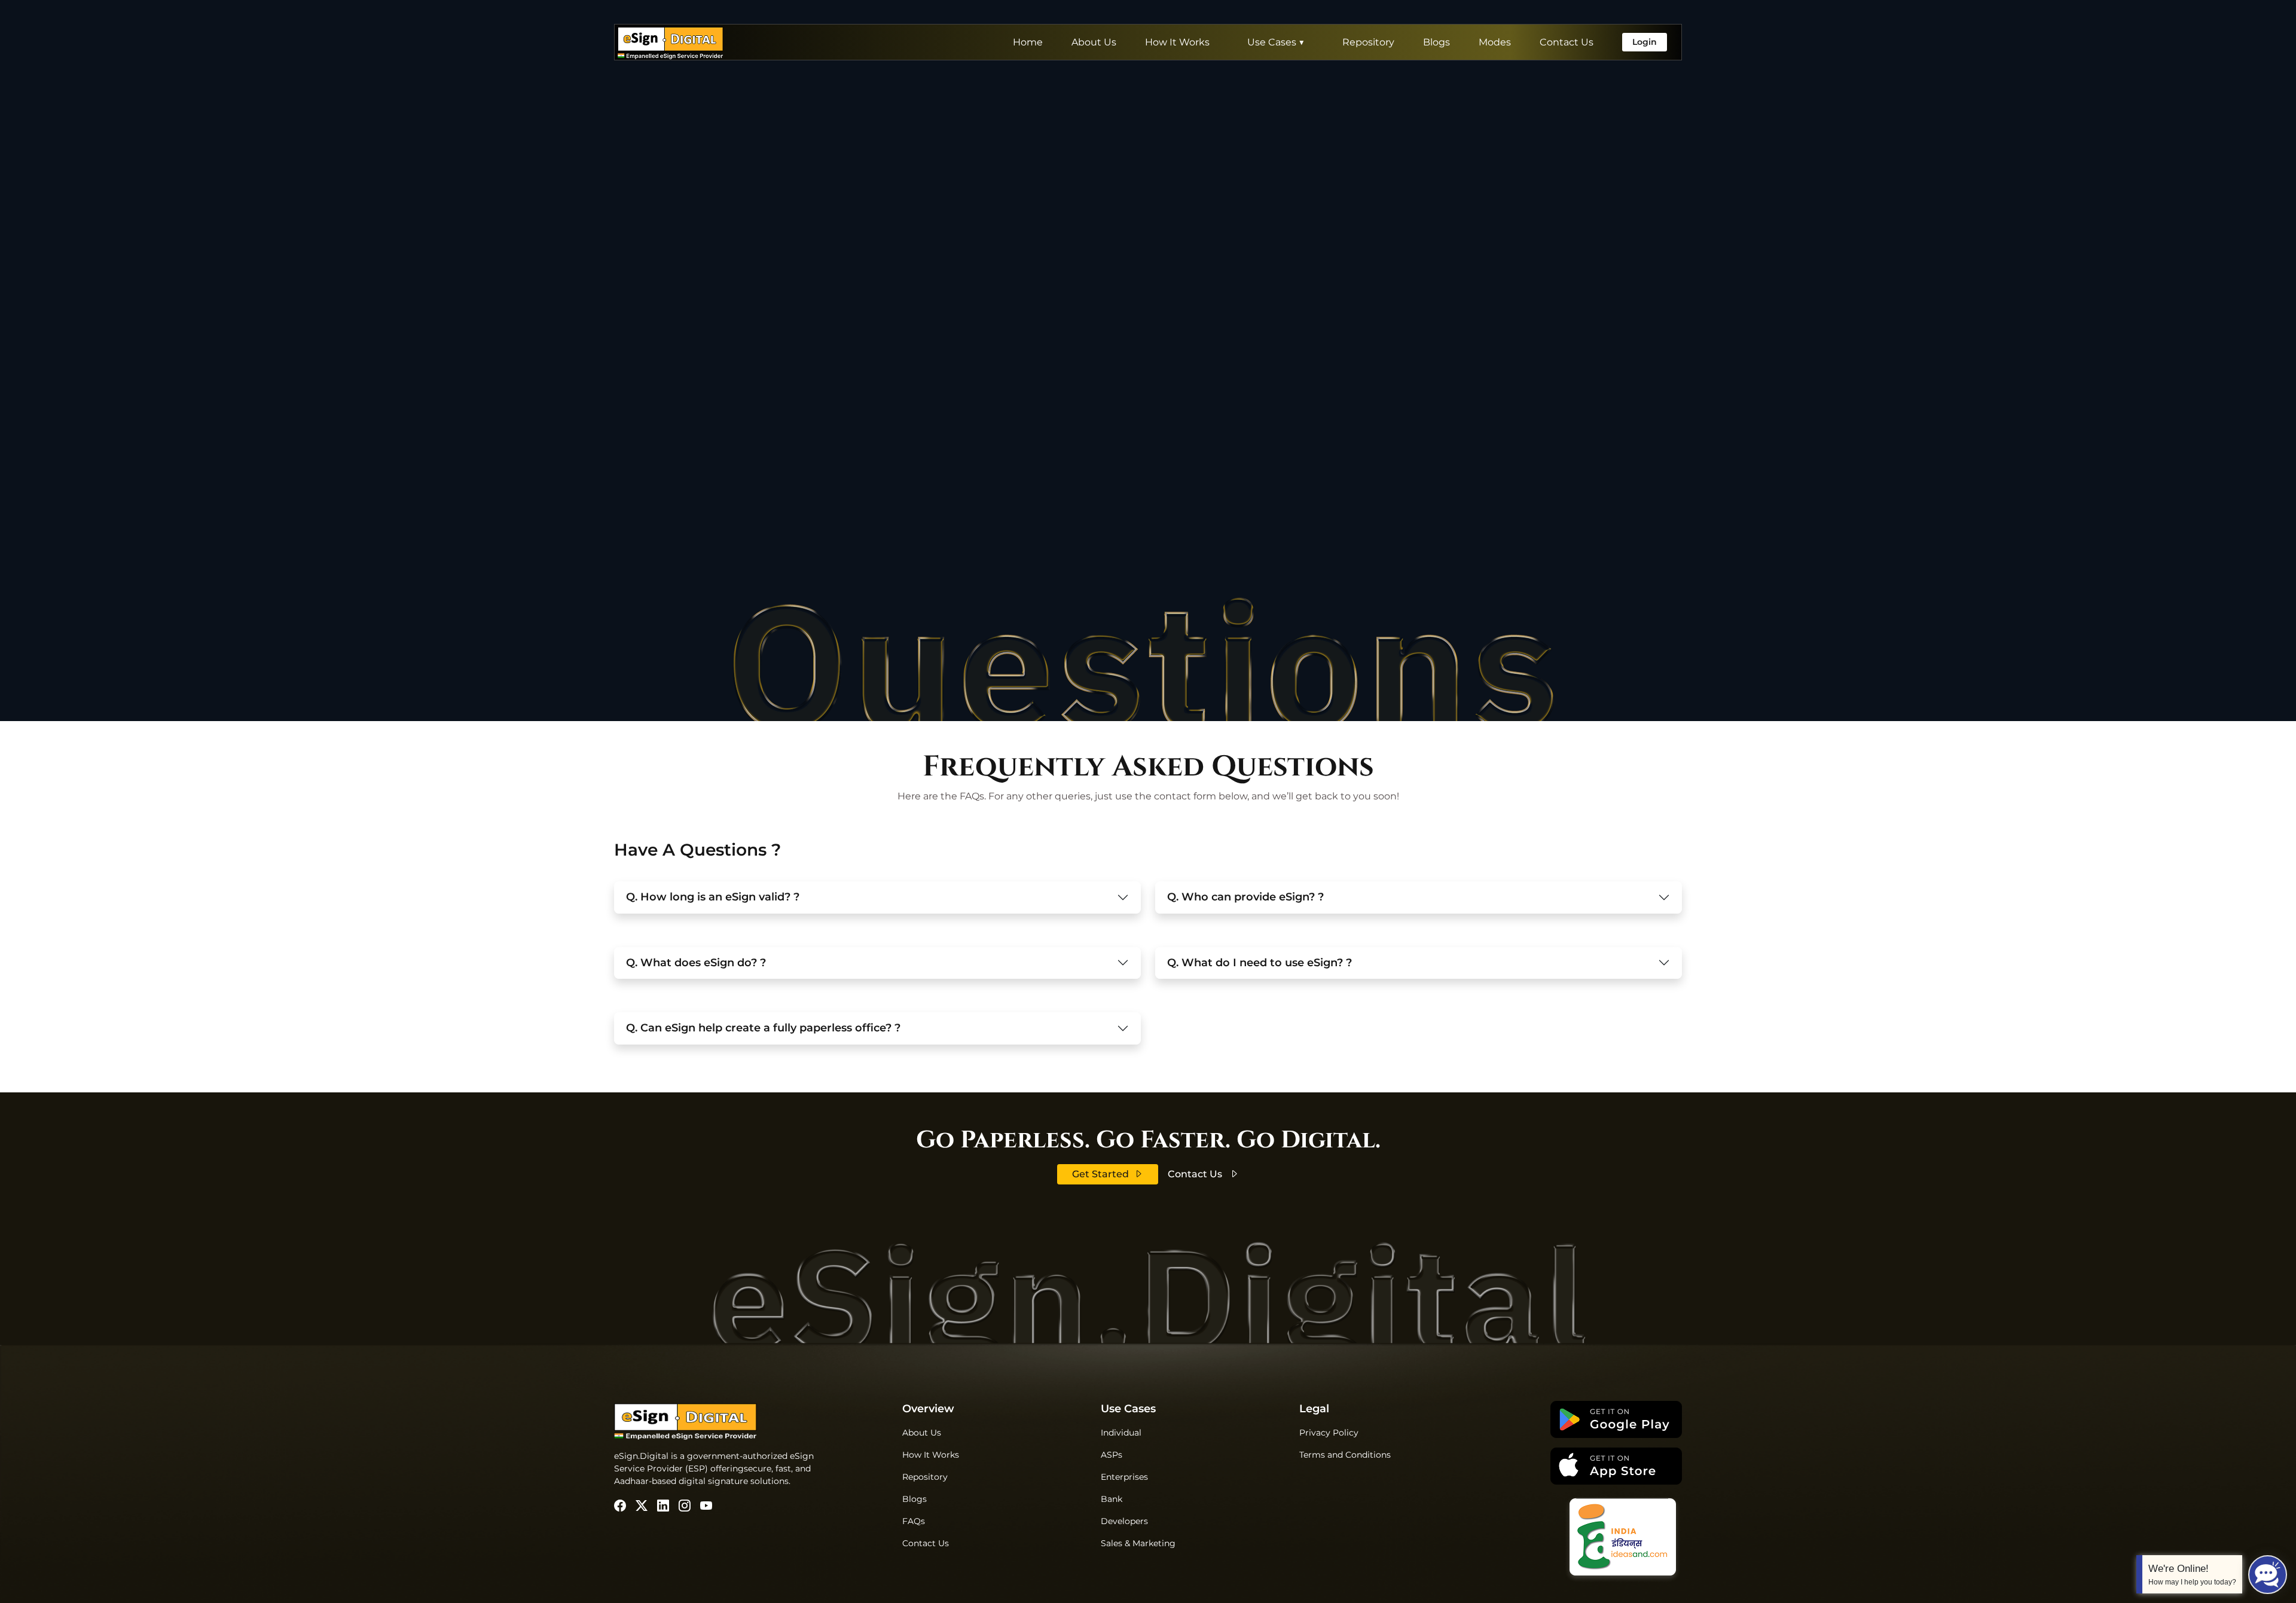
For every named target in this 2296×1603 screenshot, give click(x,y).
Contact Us (1567, 42)
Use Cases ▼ (1276, 42)
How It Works (1177, 42)
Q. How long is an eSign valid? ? (713, 897)
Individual (1121, 1433)
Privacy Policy (1329, 1433)
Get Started (1100, 1174)
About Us (1094, 42)
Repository (1368, 42)
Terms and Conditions (1345, 1455)
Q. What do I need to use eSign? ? (1260, 963)
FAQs (914, 1521)
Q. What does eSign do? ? (696, 963)
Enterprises (1124, 1477)
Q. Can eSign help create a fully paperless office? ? (763, 1028)
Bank (1112, 1499)
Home (1028, 42)
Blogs (1436, 42)
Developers (1124, 1521)
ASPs (1112, 1455)
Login (1645, 42)
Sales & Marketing (1138, 1543)
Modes (1495, 42)
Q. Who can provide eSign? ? (1245, 897)
